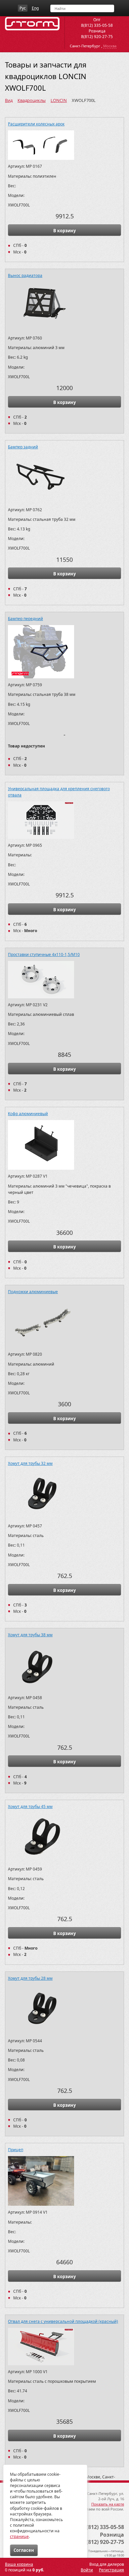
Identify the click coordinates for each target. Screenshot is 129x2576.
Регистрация (111, 2570)
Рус (23, 8)
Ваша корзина (19, 2564)
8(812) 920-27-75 (97, 37)
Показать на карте (108, 2504)
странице (19, 2536)
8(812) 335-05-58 (97, 25)
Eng (35, 8)
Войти (87, 2570)
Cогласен (24, 2550)
